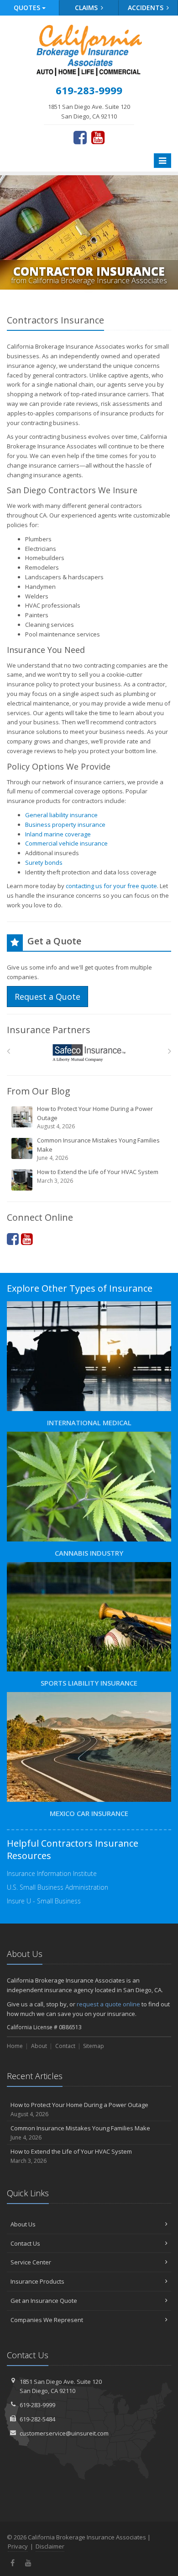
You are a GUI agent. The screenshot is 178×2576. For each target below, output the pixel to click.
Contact (65, 2046)
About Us (23, 2224)
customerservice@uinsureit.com (64, 2433)
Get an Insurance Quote (44, 2301)
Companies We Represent (47, 2320)
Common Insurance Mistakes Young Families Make (98, 1149)
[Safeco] (89, 1053)
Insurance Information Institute (52, 1873)
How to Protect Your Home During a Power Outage (95, 1117)
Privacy (18, 2546)
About (39, 2046)
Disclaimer (50, 2546)
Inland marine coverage (58, 834)
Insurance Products (37, 2281)
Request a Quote (47, 997)
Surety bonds (44, 862)
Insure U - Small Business (44, 1901)
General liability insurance (61, 815)
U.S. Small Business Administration (58, 1887)
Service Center (31, 2262)
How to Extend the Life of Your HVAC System (98, 1176)
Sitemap (94, 2046)
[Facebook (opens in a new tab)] (80, 137)
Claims (87, 8)
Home (15, 2046)
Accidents (147, 8)
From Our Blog (39, 1091)
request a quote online (108, 2004)
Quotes (28, 8)
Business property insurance (65, 825)
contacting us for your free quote (111, 886)
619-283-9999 (37, 2405)
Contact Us (25, 2243)
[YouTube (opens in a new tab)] (98, 137)
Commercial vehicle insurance (66, 843)
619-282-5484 (37, 2419)
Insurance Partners (49, 1030)
